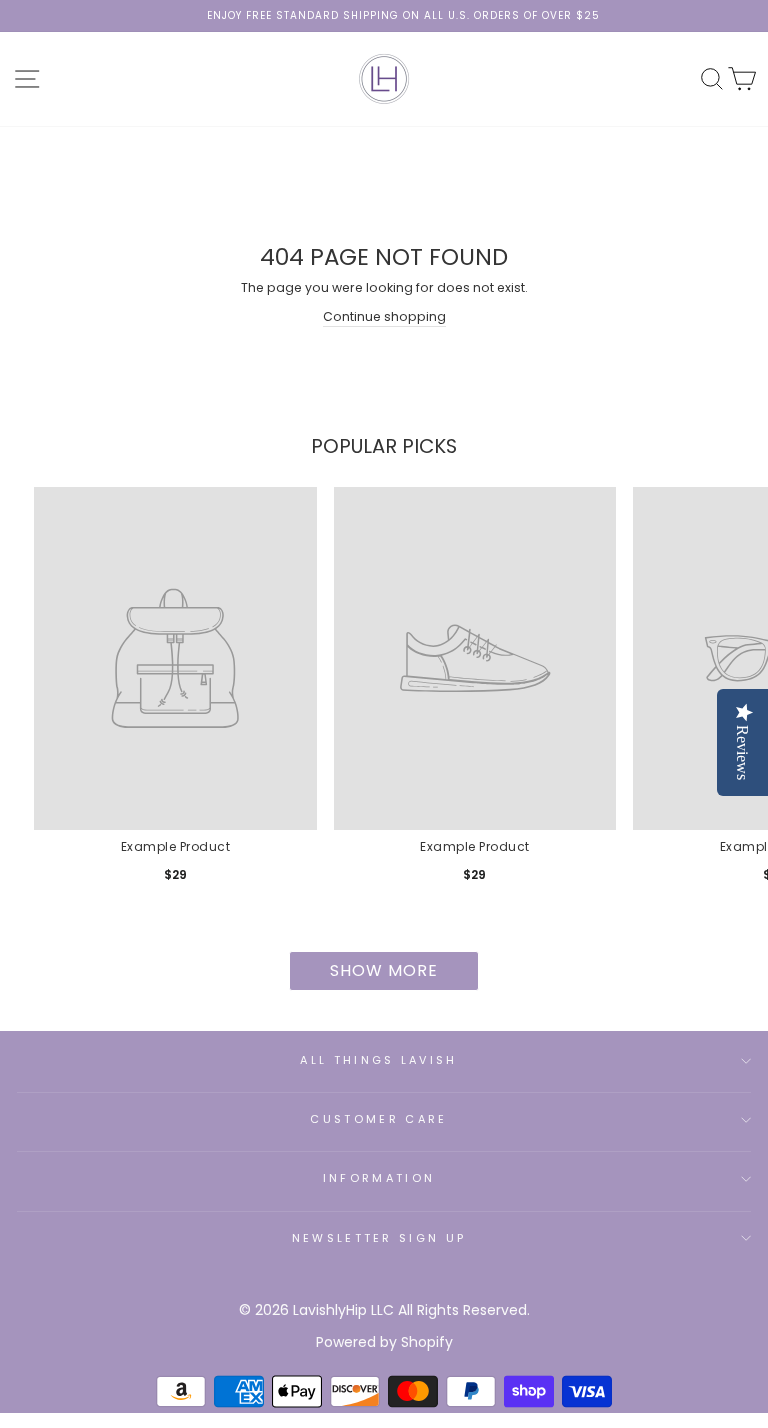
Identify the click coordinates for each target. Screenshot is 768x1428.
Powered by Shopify (384, 1342)
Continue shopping (384, 316)
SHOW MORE (384, 970)
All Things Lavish (378, 1060)
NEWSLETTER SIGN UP (379, 1238)
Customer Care (378, 1119)
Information (379, 1178)
